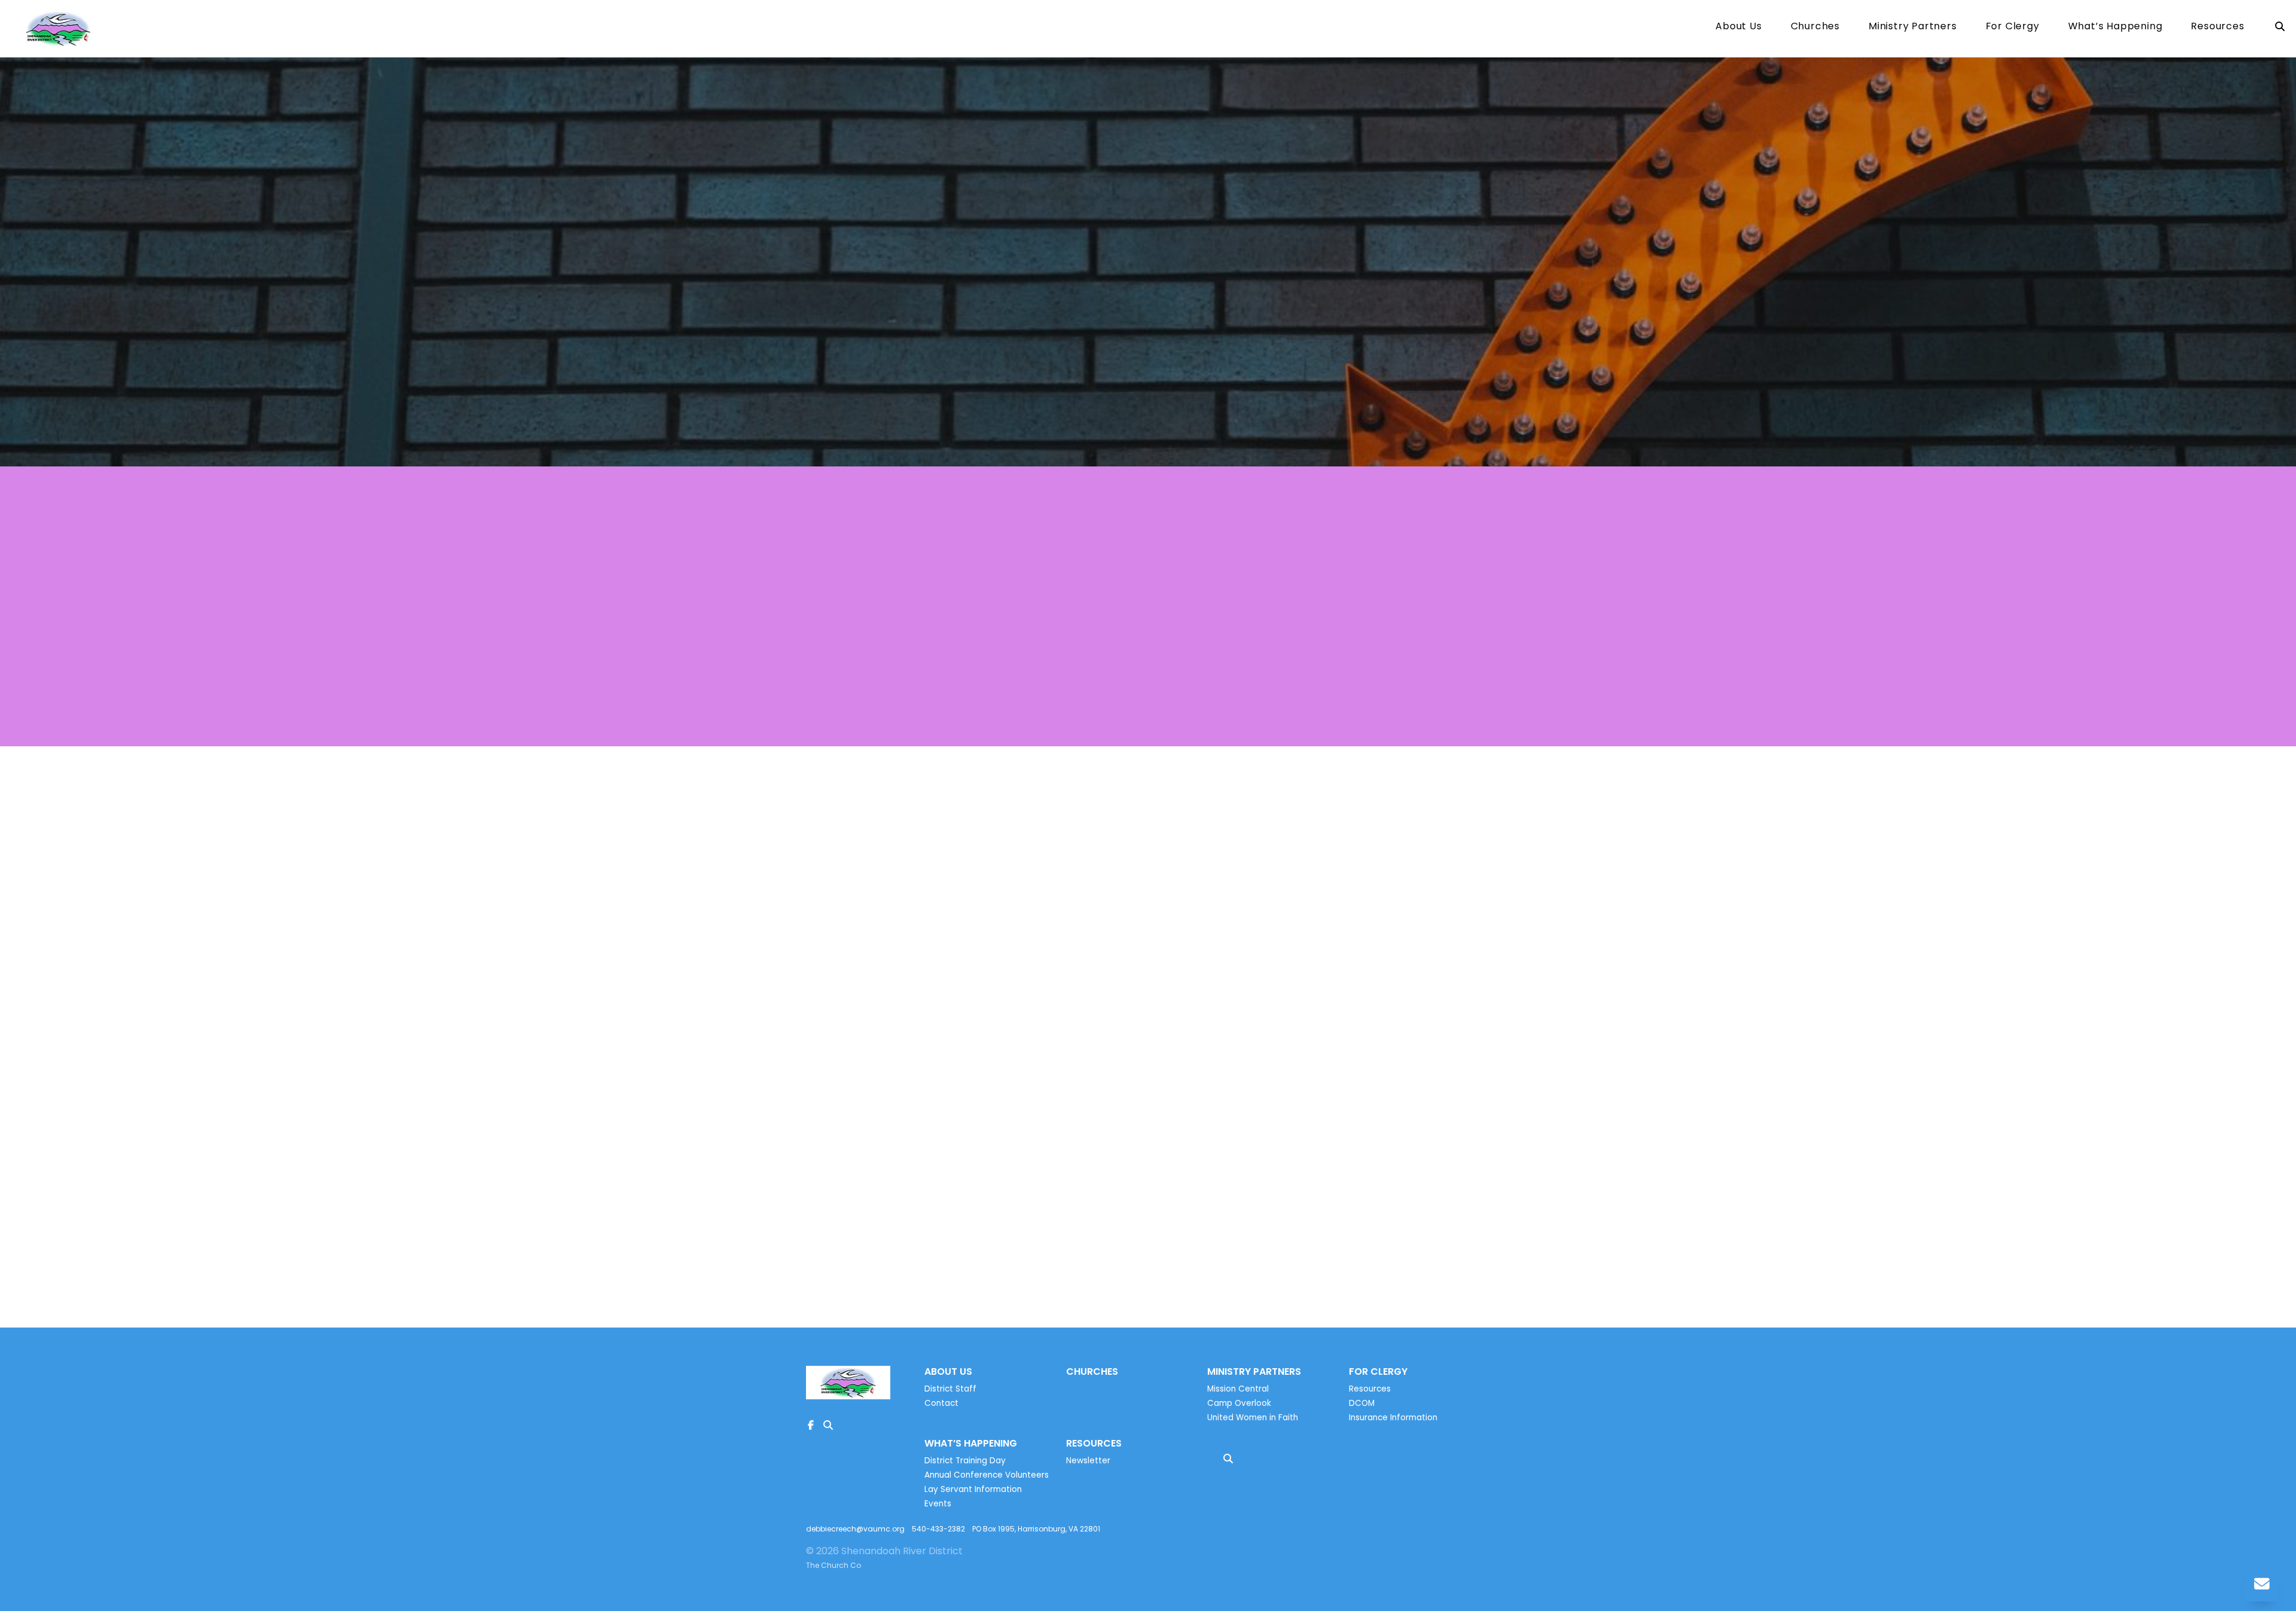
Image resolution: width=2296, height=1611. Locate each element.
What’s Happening (2115, 27)
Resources (2217, 27)
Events (938, 1504)
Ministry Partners (1913, 27)
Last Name (1020, 969)
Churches (1815, 27)
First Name (1021, 903)
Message (1016, 1101)
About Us (1738, 27)
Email (1007, 1035)
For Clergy (2013, 27)
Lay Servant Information (973, 1489)
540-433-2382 (938, 1529)
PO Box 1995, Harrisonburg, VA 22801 (1036, 1529)
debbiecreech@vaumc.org (855, 1529)
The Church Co (833, 1565)
